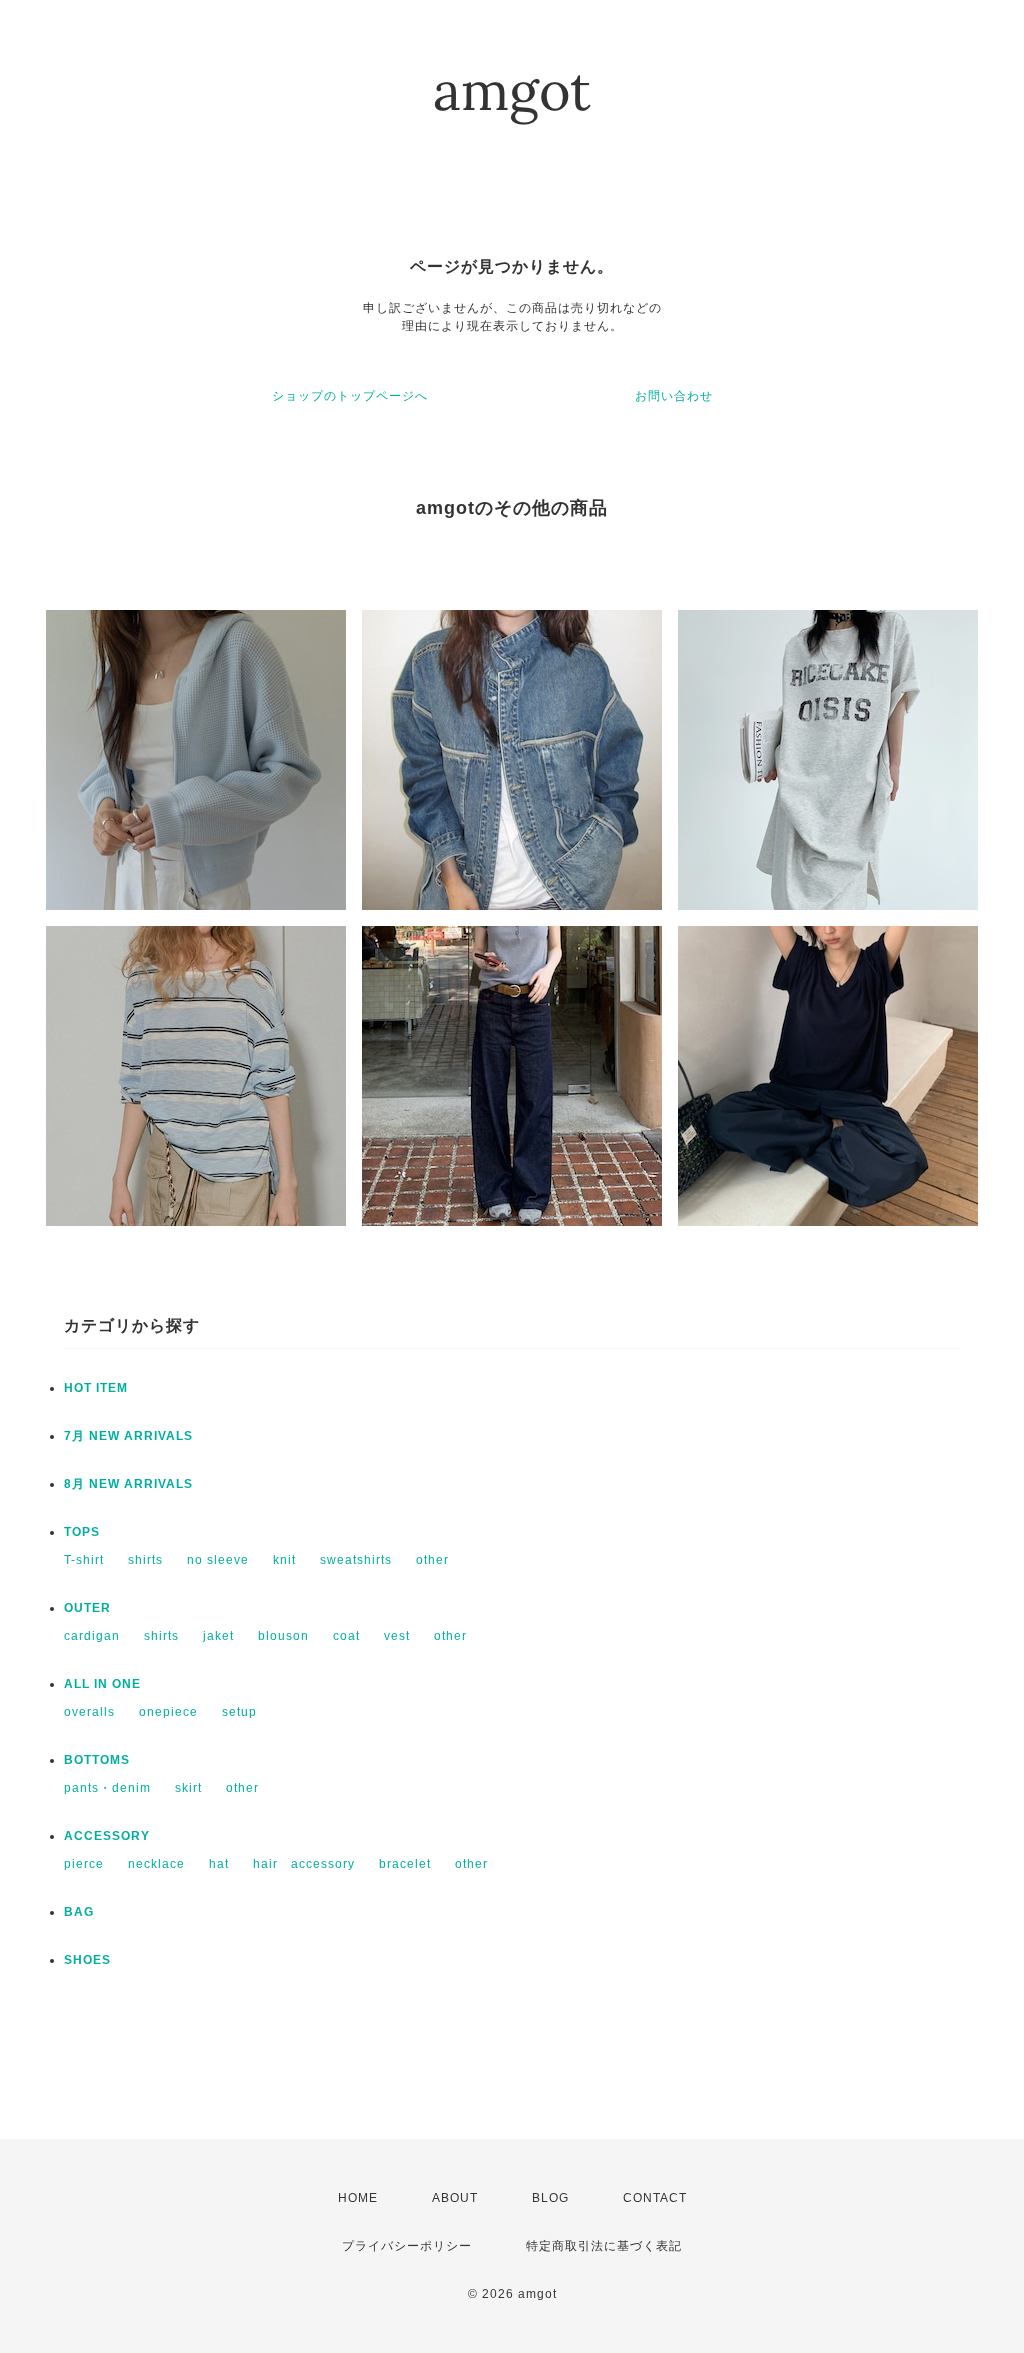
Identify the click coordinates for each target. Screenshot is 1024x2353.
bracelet (405, 1864)
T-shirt (84, 1560)
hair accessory (304, 1864)
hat (219, 1864)
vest (397, 1636)
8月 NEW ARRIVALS (128, 1484)
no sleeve (218, 1560)
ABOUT (455, 2198)
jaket (218, 1636)
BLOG (550, 2198)
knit (284, 1560)
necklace (156, 1864)
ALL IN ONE (102, 1684)
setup (239, 1712)
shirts (145, 1560)
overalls (89, 1712)
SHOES (87, 1960)
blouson (283, 1636)
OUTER (87, 1608)
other (432, 1560)
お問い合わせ (674, 396)
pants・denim (107, 1788)
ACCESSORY (107, 1836)
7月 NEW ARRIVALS (128, 1436)
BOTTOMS (97, 1760)
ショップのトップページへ (350, 396)
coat (346, 1636)
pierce (84, 1864)
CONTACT (655, 2198)
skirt (188, 1788)
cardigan (92, 1636)
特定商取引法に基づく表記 (604, 2246)
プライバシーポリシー (407, 2246)
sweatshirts (356, 1560)
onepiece (168, 1712)
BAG (79, 1912)
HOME (358, 2198)
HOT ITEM (96, 1388)
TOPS (82, 1532)
